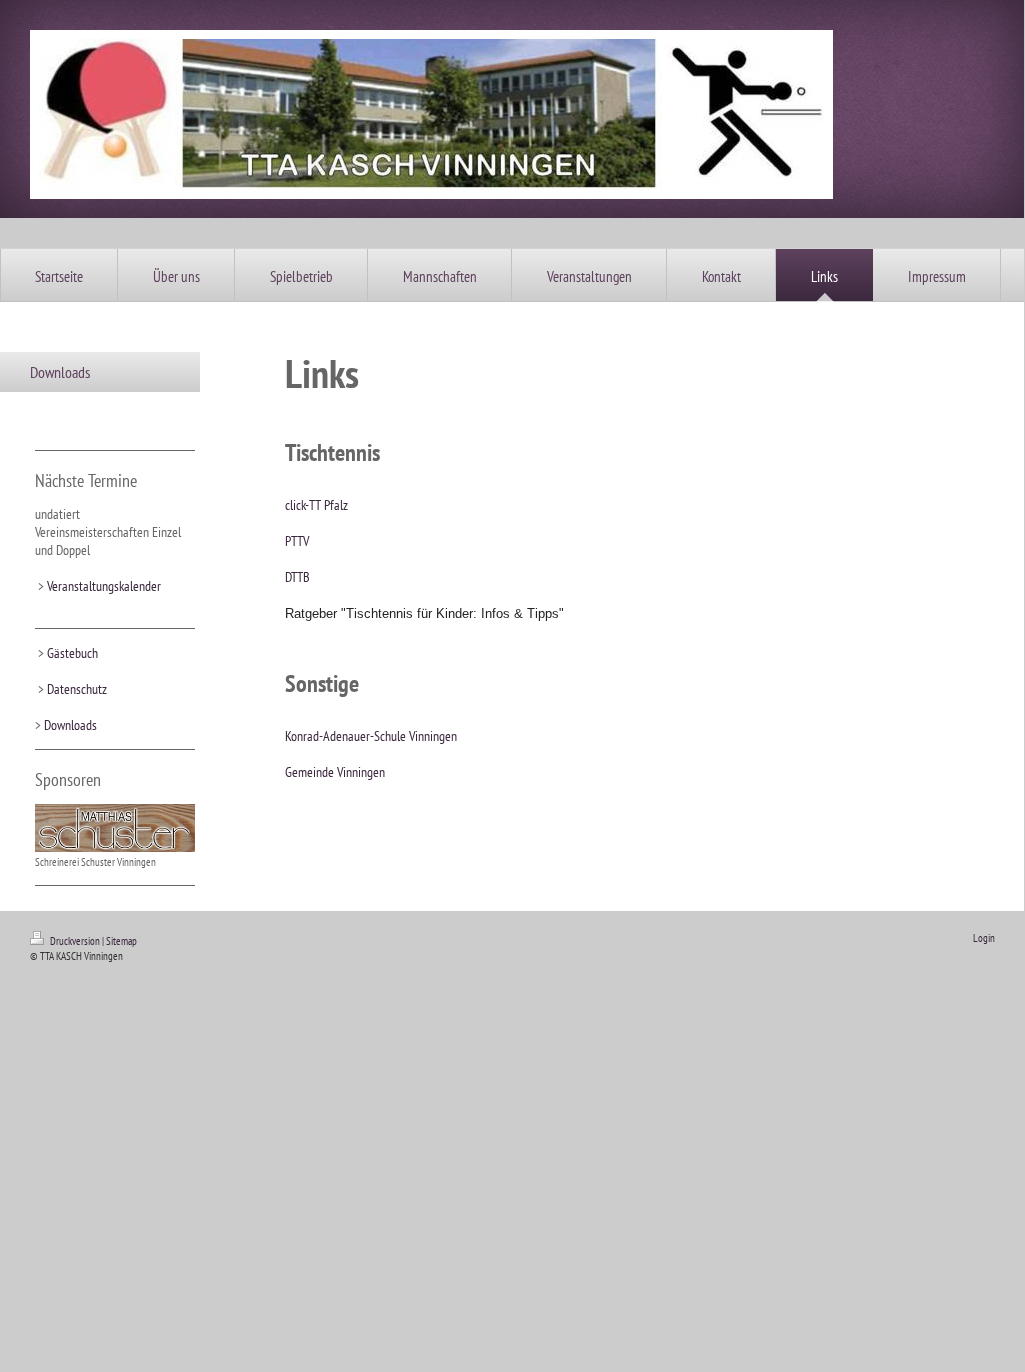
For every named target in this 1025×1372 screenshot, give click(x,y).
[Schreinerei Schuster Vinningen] (115, 828)
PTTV (297, 541)
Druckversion (75, 941)
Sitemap (121, 941)
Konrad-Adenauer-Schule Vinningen (371, 736)
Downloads (70, 725)
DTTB (297, 577)
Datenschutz (77, 689)
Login (984, 938)
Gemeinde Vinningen (335, 772)
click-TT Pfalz (316, 505)
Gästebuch (72, 653)
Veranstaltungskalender (104, 586)
